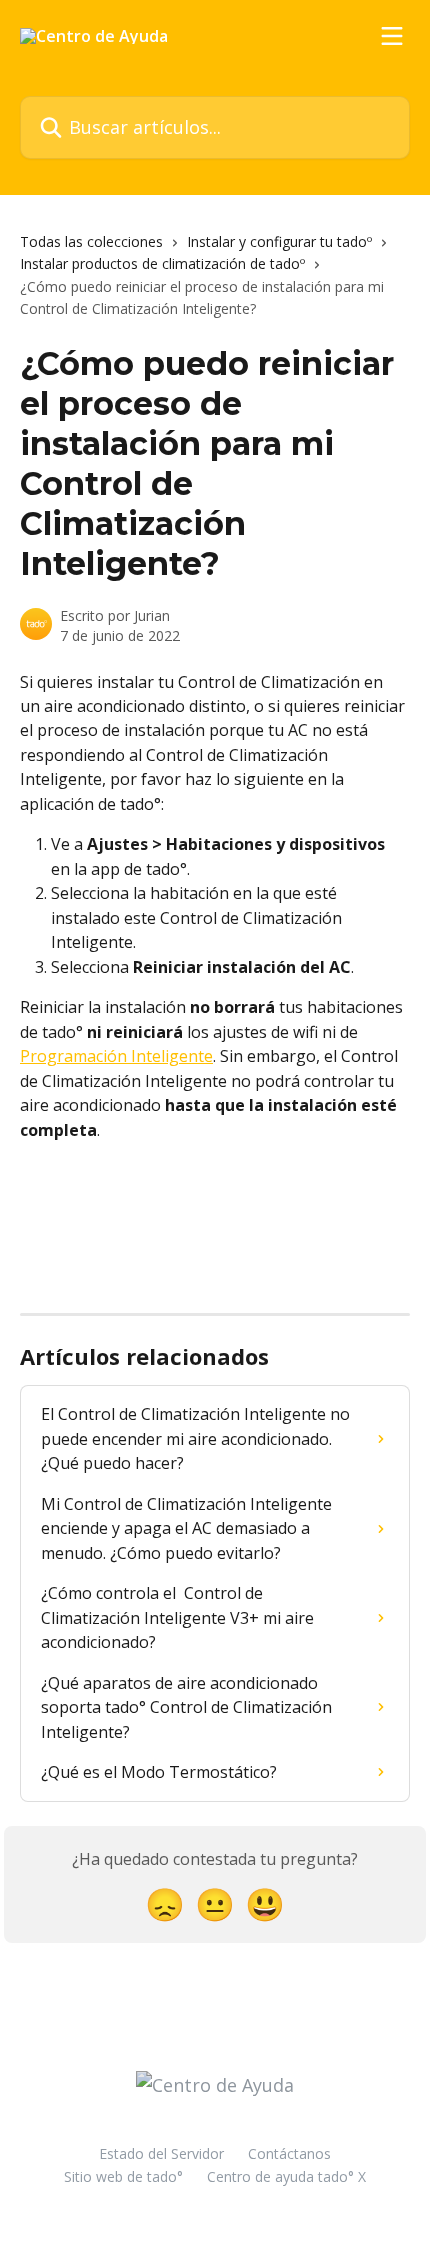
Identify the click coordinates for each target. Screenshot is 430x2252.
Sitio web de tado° (123, 2176)
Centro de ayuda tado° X (286, 2176)
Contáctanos (289, 2153)
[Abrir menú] (392, 36)
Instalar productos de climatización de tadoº (162, 263)
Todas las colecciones (91, 241)
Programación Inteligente (116, 1056)
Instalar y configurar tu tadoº (279, 241)
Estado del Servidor (161, 2153)
